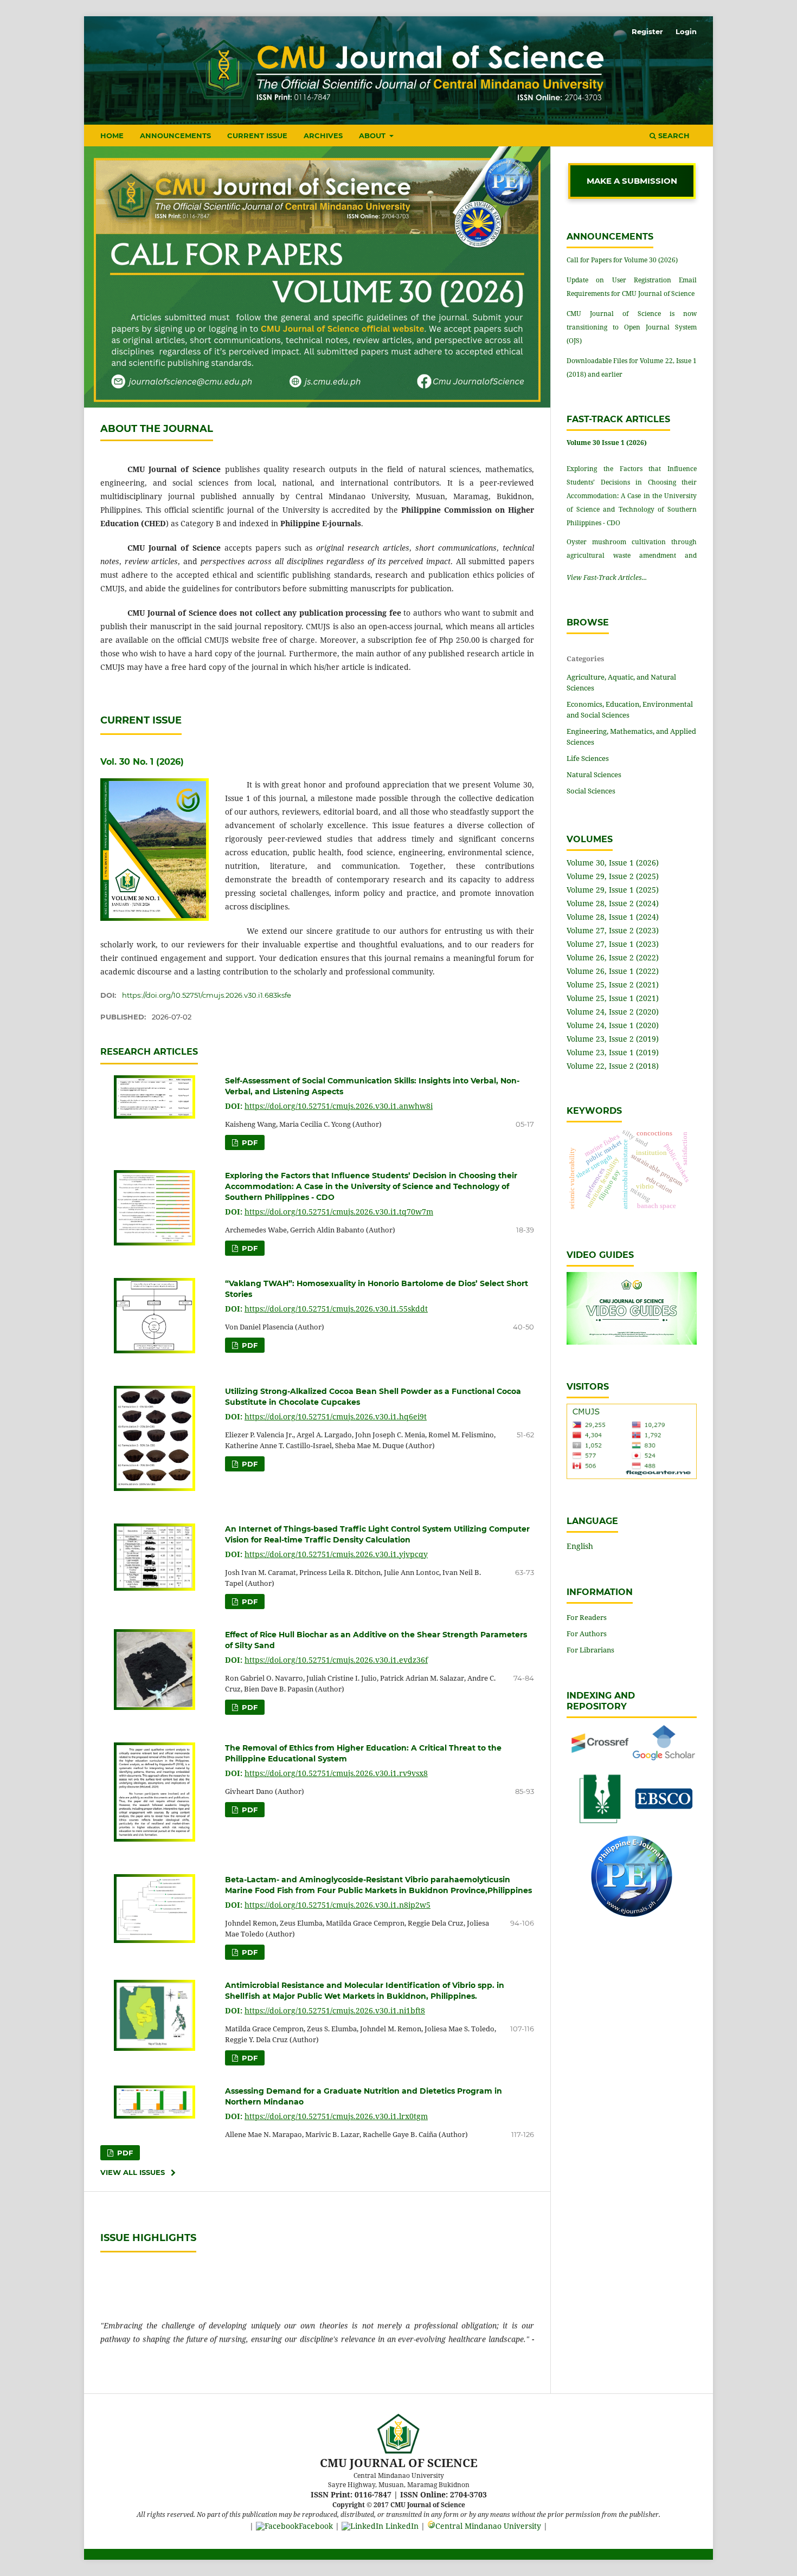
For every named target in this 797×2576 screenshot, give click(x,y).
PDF (249, 1142)
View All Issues (133, 2172)
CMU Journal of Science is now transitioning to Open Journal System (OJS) (632, 327)
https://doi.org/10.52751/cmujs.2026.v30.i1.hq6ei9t (336, 1416)
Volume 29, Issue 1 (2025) (613, 890)
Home (112, 135)
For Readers (587, 1617)
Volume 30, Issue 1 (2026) (613, 863)
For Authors (587, 1634)
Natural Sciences (594, 774)
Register (647, 31)
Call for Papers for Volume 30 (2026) (622, 260)
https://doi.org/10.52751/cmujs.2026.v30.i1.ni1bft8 (335, 2010)
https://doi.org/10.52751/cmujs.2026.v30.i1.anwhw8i (339, 1106)
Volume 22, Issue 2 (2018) (613, 1066)
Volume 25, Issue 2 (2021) (613, 984)
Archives (323, 135)
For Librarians (590, 1650)
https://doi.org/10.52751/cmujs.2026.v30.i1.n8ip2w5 (338, 1905)
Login (686, 31)
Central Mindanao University (488, 2526)
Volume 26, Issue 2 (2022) (613, 957)
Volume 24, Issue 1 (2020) (613, 1025)
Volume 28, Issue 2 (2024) (613, 903)
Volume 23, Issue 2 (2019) (613, 1039)
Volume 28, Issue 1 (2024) (613, 917)
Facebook (316, 2526)
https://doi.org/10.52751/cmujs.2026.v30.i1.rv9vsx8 (336, 1773)
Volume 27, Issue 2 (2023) (613, 930)
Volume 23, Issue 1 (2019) (613, 1052)
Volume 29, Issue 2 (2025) (613, 876)
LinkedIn (401, 2526)
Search (673, 135)
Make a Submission (632, 181)
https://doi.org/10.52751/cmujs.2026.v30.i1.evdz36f (336, 1660)
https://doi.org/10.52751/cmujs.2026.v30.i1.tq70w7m (339, 1212)
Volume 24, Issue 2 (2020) (613, 1012)
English (580, 1546)
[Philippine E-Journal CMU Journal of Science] (632, 1914)
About (373, 135)
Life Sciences (588, 758)
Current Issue (257, 135)
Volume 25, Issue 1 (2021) (613, 998)
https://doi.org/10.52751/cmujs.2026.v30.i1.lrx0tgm (336, 2116)
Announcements (175, 135)
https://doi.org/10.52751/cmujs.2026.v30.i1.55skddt (336, 1309)
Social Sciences (591, 791)
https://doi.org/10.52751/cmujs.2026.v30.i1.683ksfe (207, 995)
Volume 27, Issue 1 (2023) (613, 944)
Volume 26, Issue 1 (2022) (613, 971)
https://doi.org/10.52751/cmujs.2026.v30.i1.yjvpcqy (336, 1554)
